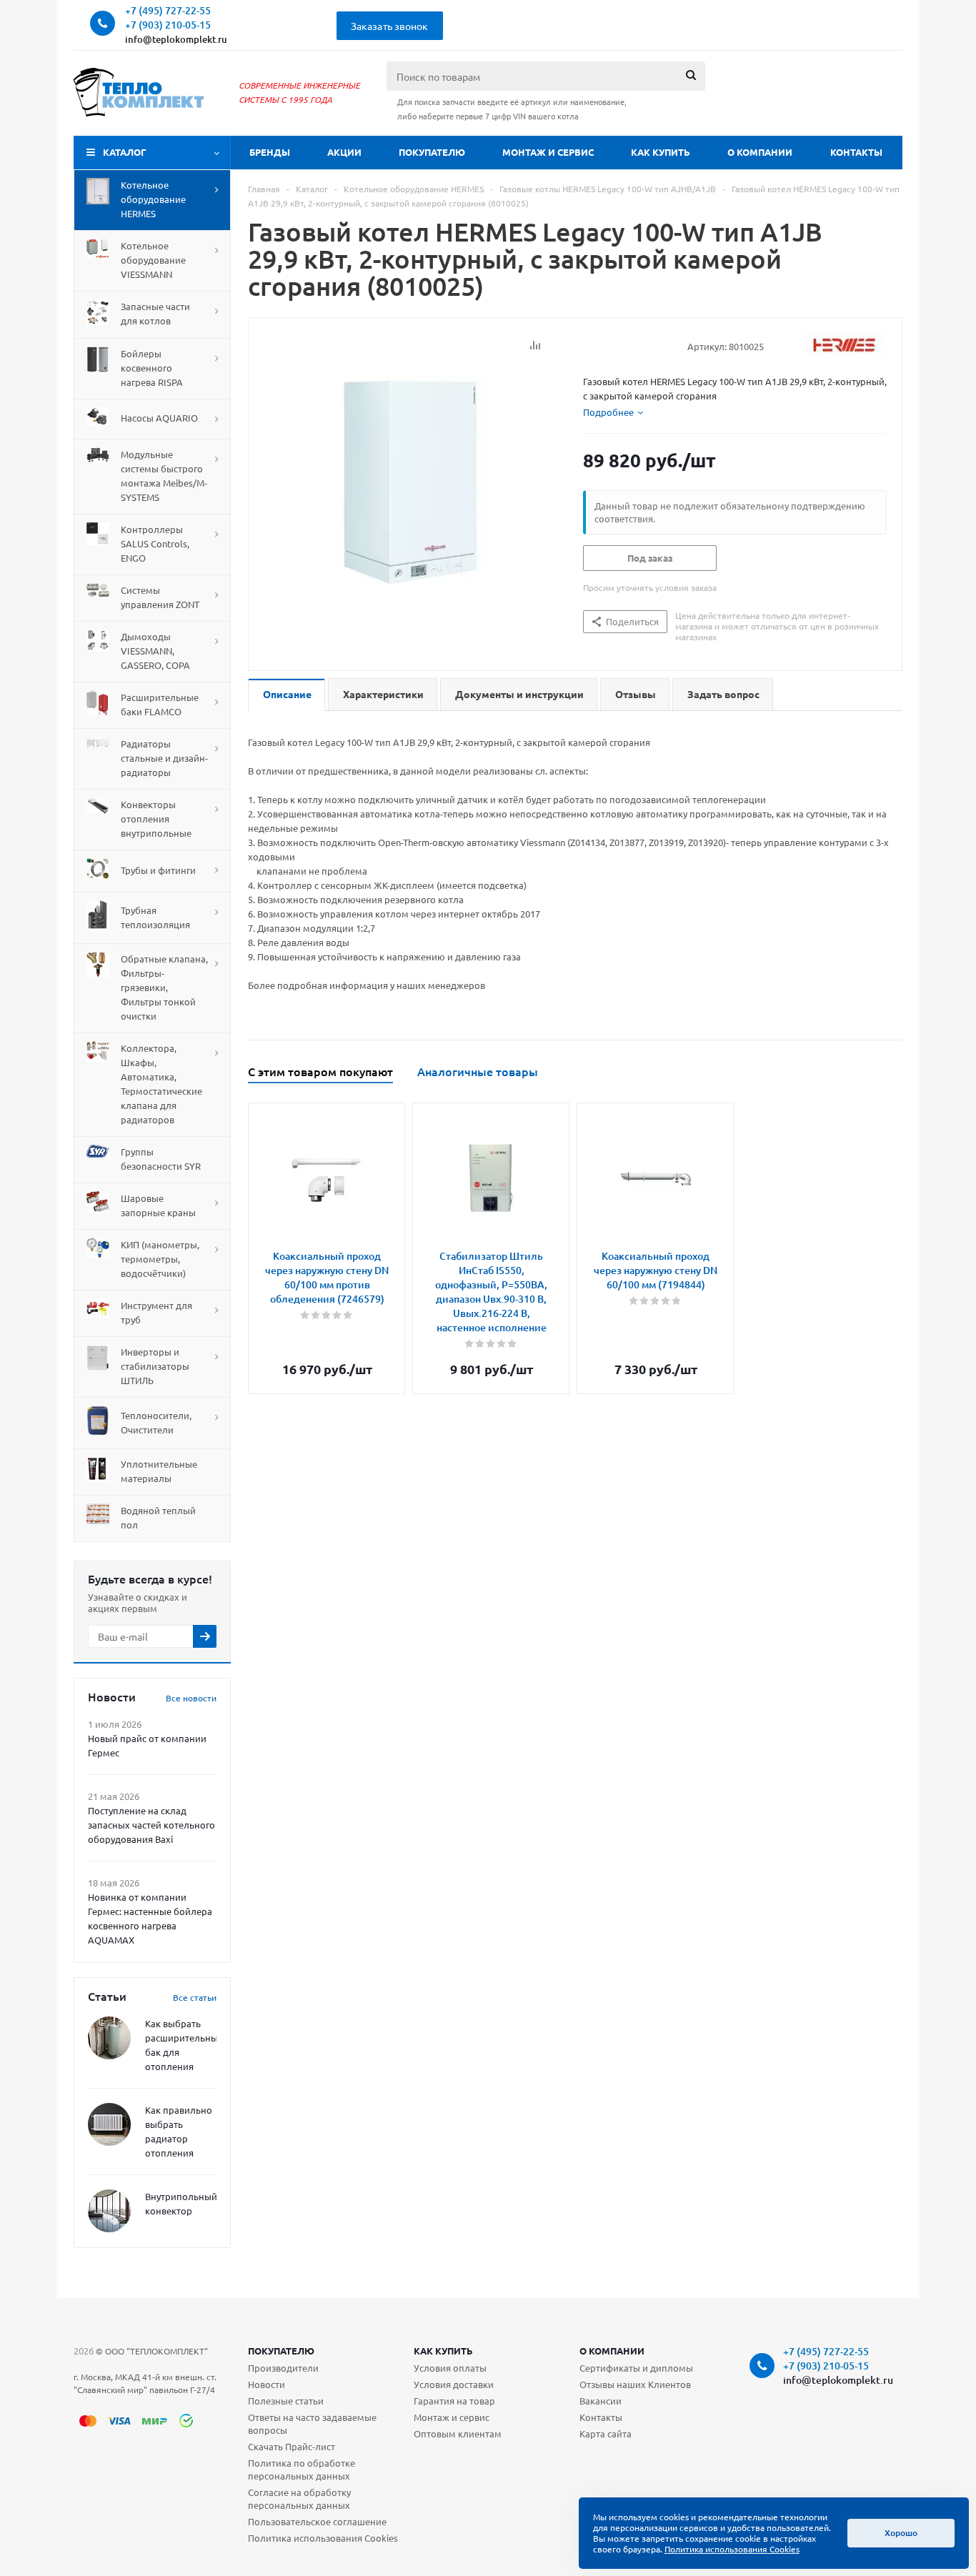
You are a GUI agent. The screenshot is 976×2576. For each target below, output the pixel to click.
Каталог (125, 152)
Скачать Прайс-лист (292, 2446)
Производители (283, 2368)
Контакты (856, 152)
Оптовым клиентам (458, 2433)
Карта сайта (606, 2433)
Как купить (661, 152)
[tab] (613, 412)
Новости (267, 2384)
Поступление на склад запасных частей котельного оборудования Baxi (151, 1825)
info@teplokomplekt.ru (176, 39)
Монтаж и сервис (548, 152)
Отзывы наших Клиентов (635, 2384)
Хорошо (901, 2533)
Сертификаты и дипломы (636, 2368)
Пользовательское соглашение (317, 2521)
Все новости (191, 1698)
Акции (344, 152)
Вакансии (601, 2401)
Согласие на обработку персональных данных (299, 2498)
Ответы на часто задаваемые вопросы (312, 2423)
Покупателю (432, 152)
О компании (760, 152)
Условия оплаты (450, 2368)
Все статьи (195, 1997)
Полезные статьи (286, 2401)
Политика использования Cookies (323, 2538)
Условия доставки (454, 2384)
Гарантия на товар (454, 2401)
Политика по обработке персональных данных (302, 2469)
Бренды (270, 152)
